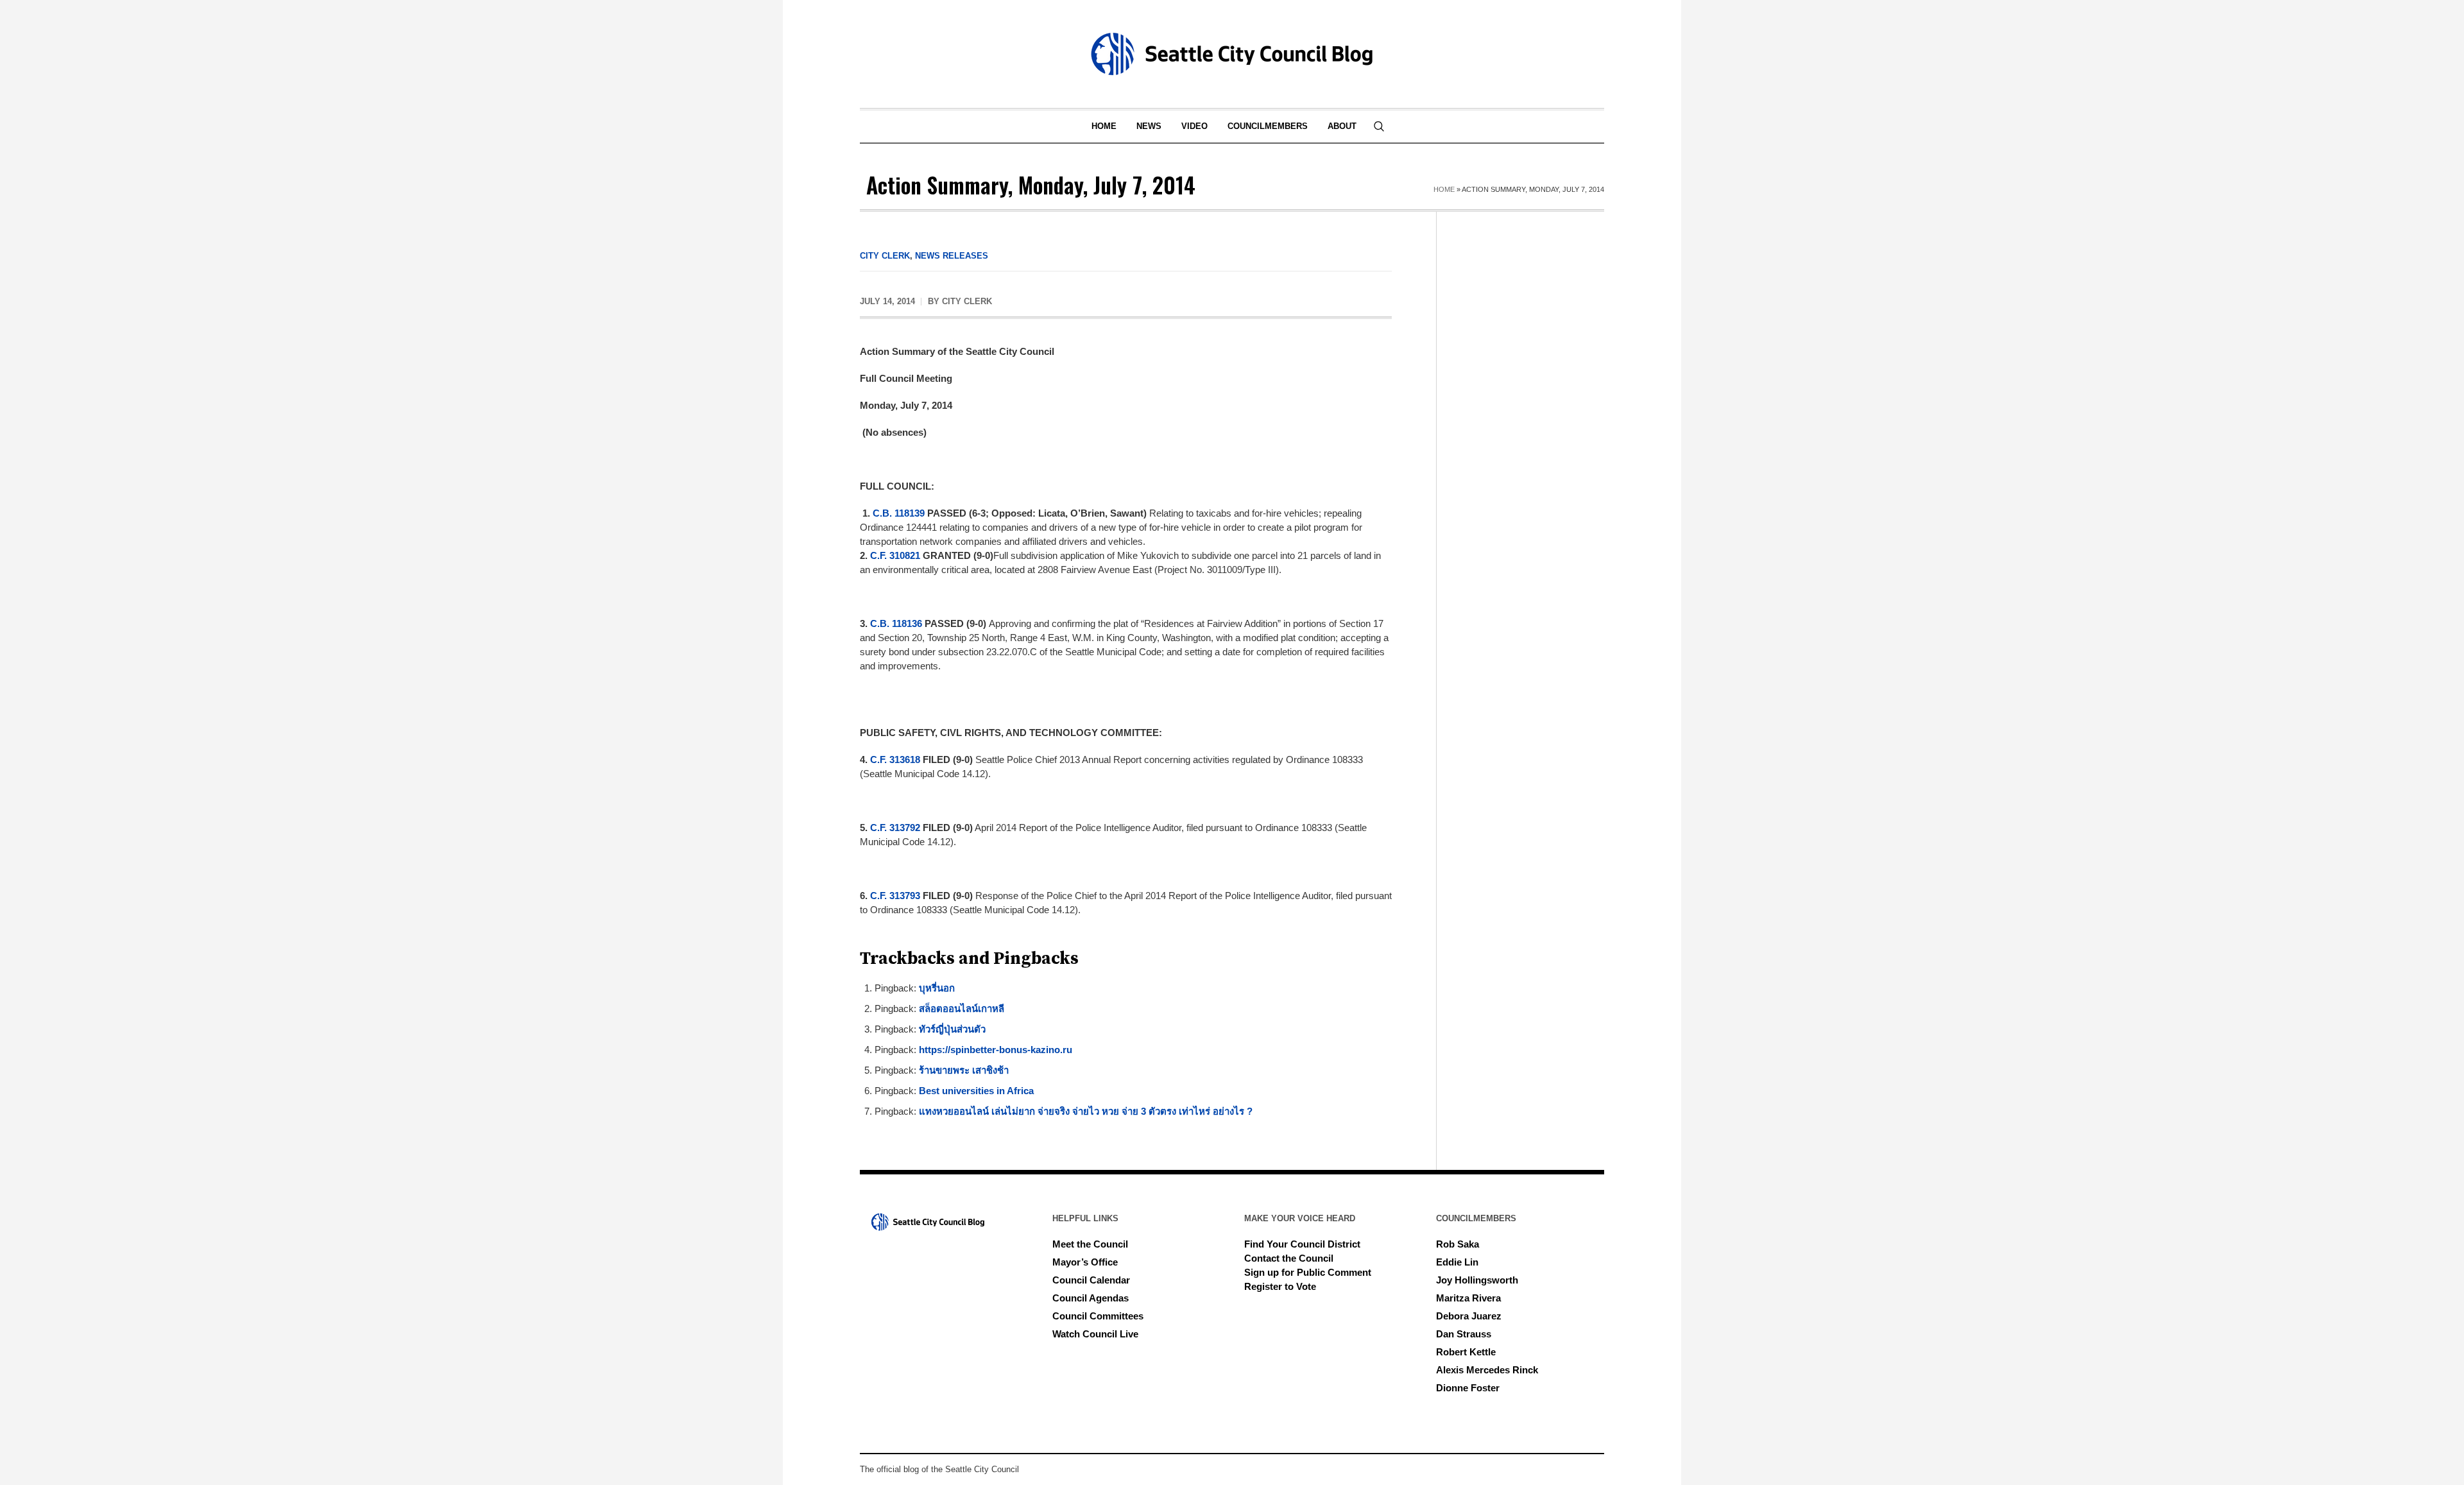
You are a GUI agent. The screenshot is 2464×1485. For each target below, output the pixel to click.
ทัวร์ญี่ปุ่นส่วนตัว (952, 1029)
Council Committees (1098, 1316)
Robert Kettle (1466, 1352)
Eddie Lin (1457, 1262)
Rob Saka (1458, 1244)
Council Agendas (1091, 1298)
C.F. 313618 (895, 760)
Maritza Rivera (1468, 1298)
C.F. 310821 (895, 555)
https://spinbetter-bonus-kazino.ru (996, 1050)
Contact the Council (1289, 1258)
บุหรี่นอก (937, 988)
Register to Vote (1280, 1286)
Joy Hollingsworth (1477, 1280)
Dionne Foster (1468, 1388)
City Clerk (885, 256)
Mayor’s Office (1085, 1262)
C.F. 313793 (895, 896)
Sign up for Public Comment (1308, 1272)
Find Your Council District (1302, 1244)
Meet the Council (1090, 1244)
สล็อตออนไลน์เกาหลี (962, 1009)
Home (1444, 189)
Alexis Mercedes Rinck (1487, 1370)
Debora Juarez (1469, 1316)
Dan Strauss (1464, 1334)
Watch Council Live (1095, 1334)
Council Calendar (1091, 1280)
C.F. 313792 (895, 828)
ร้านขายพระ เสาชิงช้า (964, 1070)
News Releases (952, 256)
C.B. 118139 (899, 513)
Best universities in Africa (976, 1091)
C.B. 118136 (896, 623)
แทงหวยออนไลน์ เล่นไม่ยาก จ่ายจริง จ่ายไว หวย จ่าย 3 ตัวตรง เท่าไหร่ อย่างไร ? (1086, 1111)
